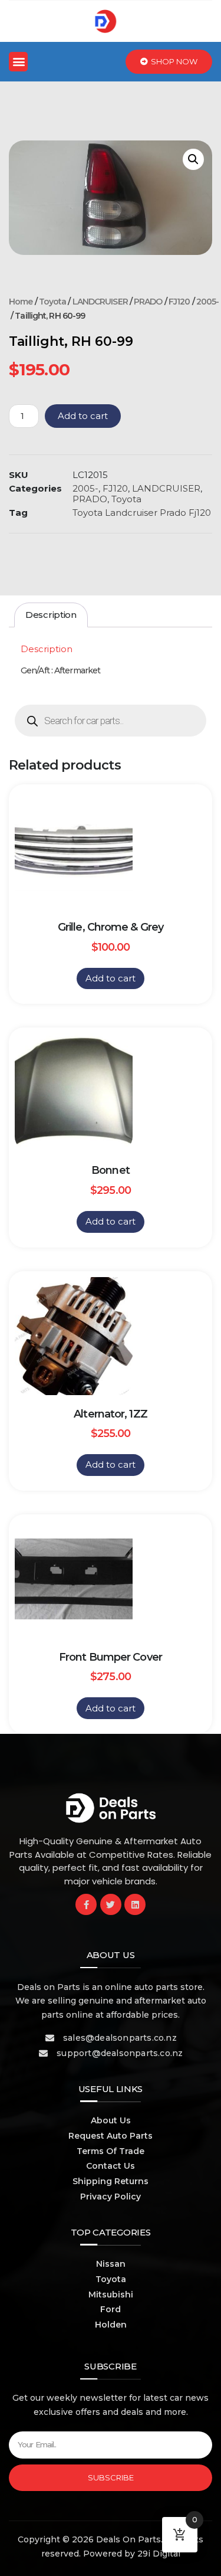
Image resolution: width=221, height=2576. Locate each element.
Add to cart (83, 416)
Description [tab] (51, 615)
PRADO (148, 302)
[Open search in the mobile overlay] (111, 721)
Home (21, 302)
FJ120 (179, 302)
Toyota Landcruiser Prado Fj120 (142, 513)
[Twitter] (111, 1904)
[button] (18, 62)
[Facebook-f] (86, 1904)
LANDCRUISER (100, 302)
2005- (208, 302)
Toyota (53, 302)
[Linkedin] (135, 1904)
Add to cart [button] (111, 978)
